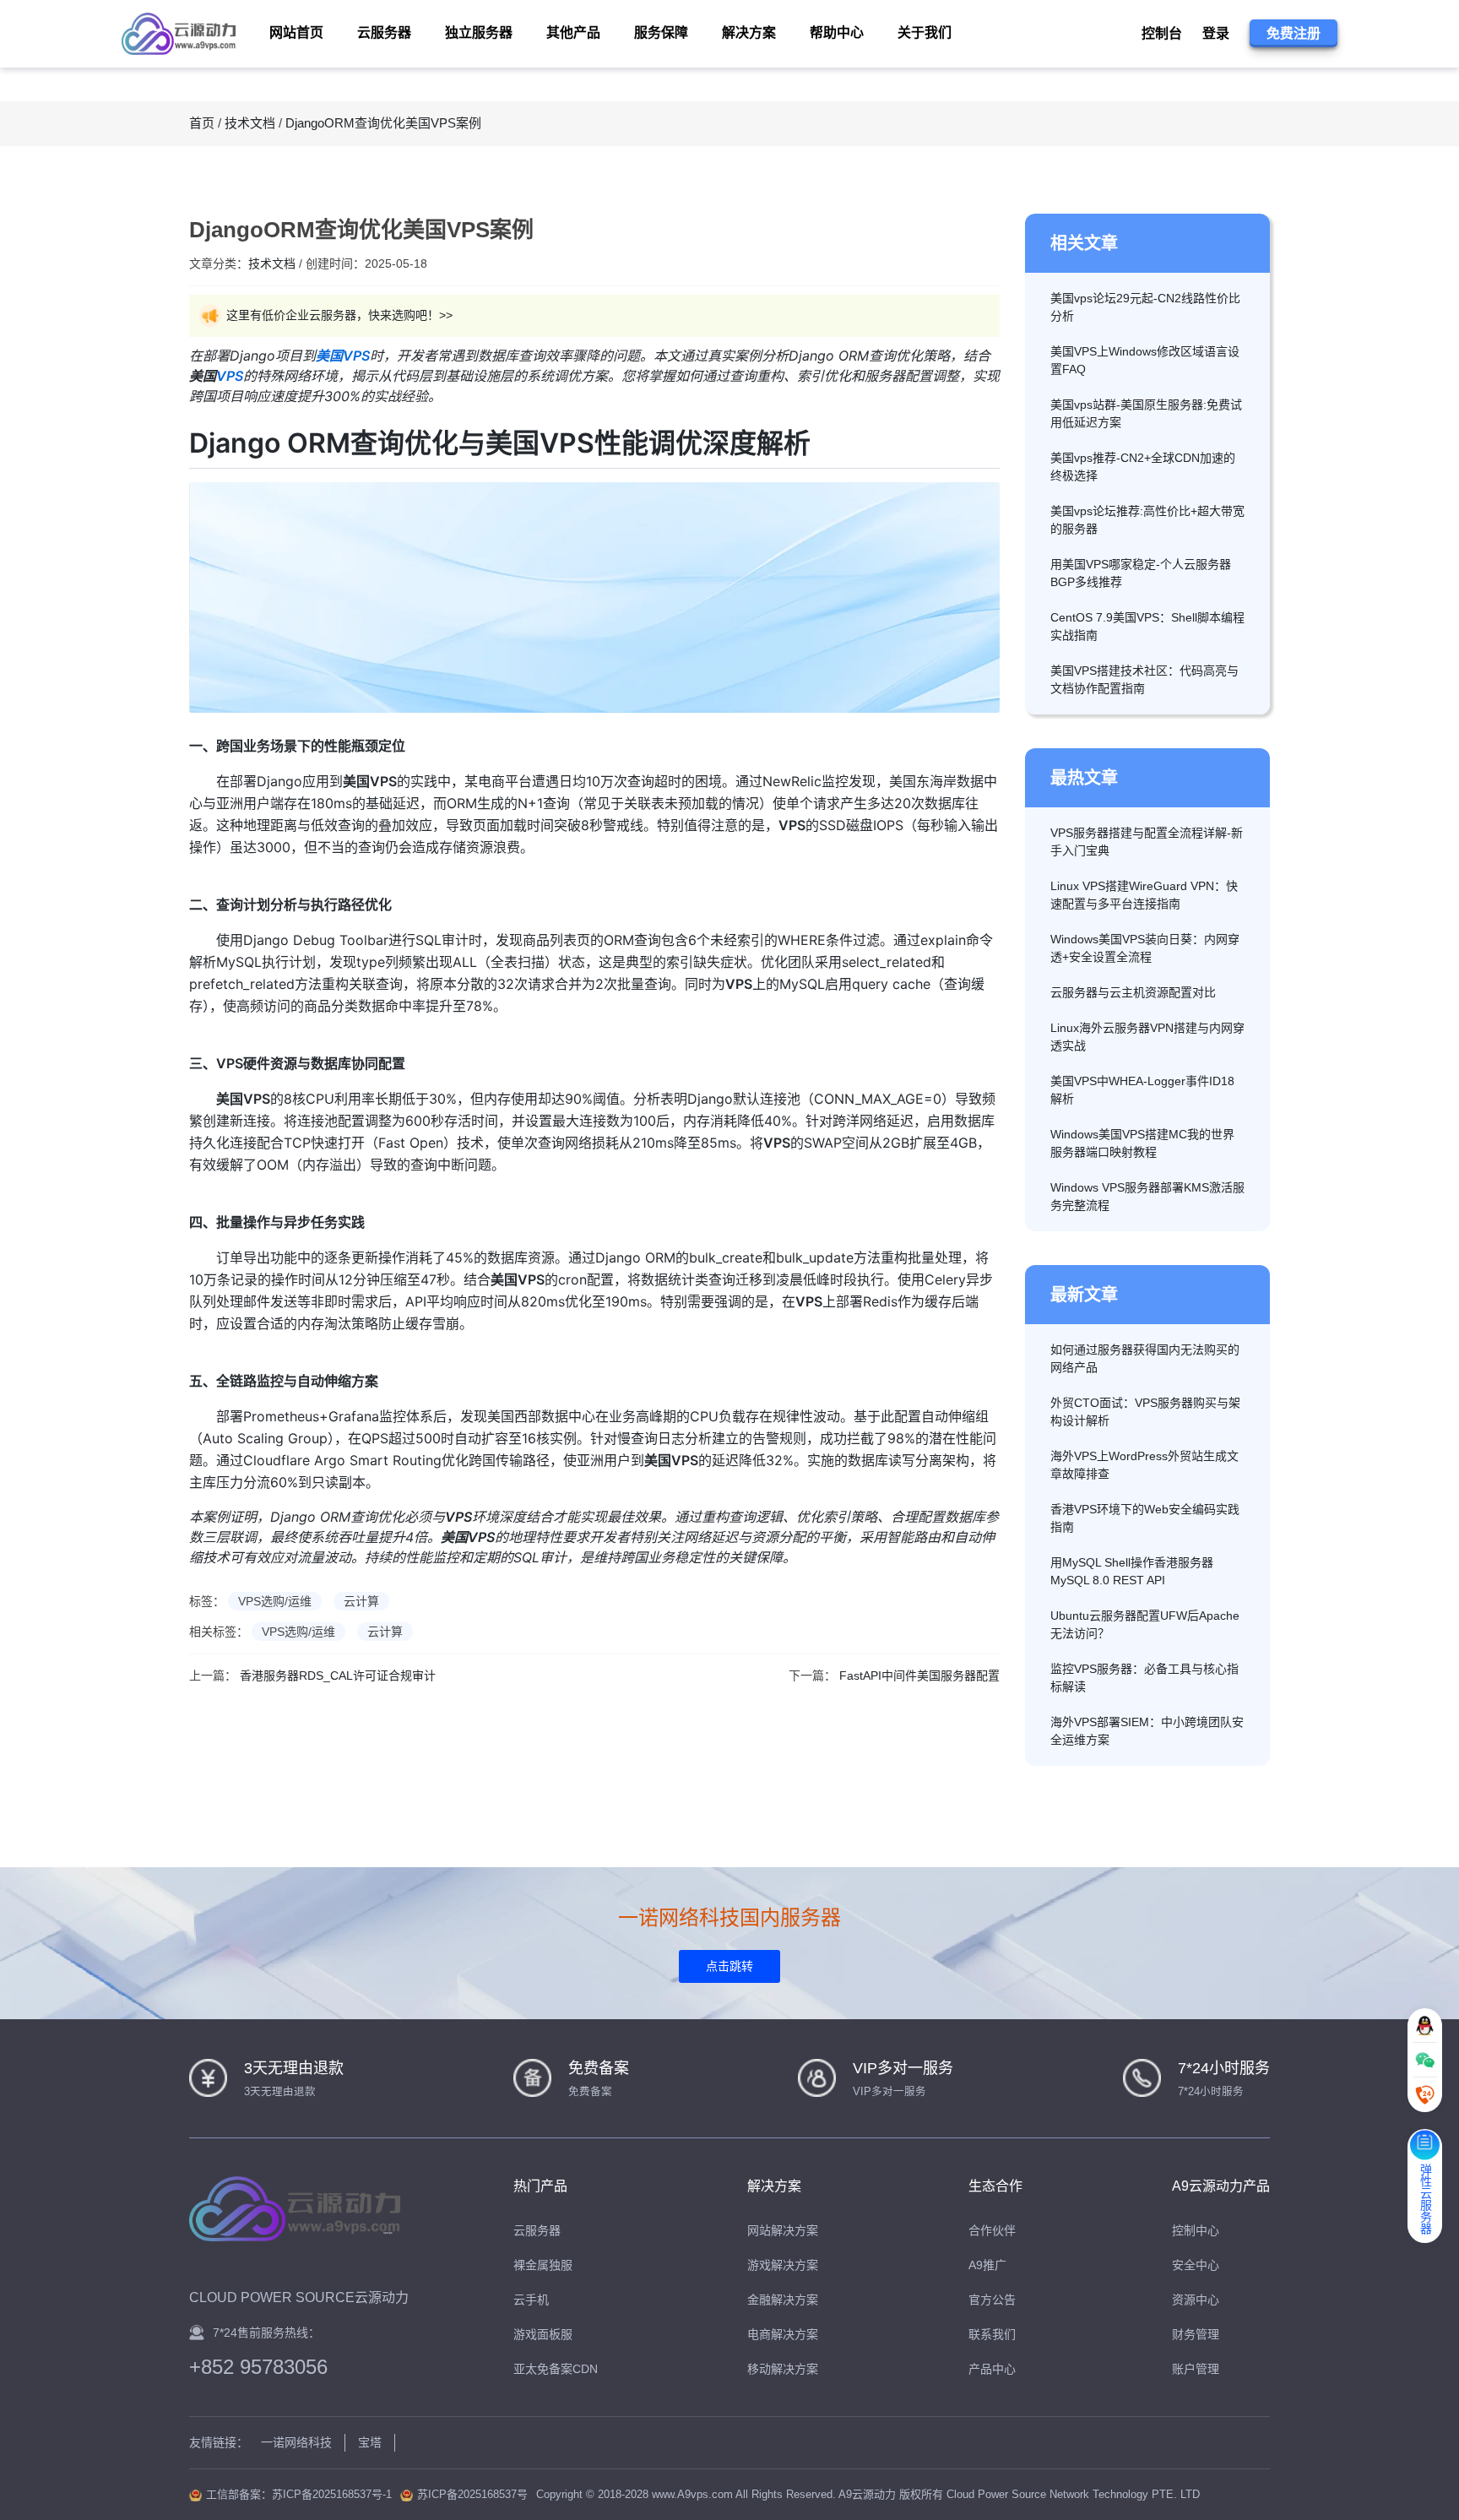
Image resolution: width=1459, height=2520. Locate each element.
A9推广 (987, 2265)
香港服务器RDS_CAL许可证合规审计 (338, 1675)
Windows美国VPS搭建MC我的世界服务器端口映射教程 (1142, 1143)
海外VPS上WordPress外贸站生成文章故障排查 (1144, 1465)
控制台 (1162, 33)
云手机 (531, 2300)
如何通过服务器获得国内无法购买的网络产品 (1145, 1358)
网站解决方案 (783, 2230)
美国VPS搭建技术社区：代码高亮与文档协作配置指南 (1144, 679)
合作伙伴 (992, 2230)
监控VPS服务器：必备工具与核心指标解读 (1144, 1678)
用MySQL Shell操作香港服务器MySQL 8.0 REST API (1132, 1571)
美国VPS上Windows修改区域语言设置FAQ (1145, 360)
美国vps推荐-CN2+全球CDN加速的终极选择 (1143, 467)
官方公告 (992, 2300)
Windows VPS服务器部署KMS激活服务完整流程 (1147, 1196)
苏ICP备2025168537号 (472, 2494)
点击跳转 (729, 1966)
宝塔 (370, 2442)
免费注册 (1294, 33)
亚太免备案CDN (556, 2369)
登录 (1216, 33)
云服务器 (537, 2230)
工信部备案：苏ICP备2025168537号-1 (299, 2494)
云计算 (361, 1601)
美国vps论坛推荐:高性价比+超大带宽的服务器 (1147, 520)
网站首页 (296, 33)
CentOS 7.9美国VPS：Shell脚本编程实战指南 (1147, 626)
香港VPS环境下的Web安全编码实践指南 (1145, 1518)
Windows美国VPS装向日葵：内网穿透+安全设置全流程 (1145, 948)
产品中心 (992, 2369)
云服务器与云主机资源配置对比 (1133, 992)
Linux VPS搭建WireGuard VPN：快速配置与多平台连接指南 (1144, 895)
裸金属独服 (543, 2265)
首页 (202, 123)
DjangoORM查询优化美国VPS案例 (383, 123)
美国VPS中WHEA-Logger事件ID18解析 (1142, 1090)
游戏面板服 (543, 2334)
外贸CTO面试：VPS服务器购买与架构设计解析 (1145, 1412)
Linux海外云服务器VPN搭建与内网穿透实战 (1147, 1037)
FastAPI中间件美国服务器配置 (919, 1675)
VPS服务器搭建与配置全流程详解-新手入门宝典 (1147, 842)
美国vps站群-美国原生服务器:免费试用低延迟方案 (1146, 413)
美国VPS (343, 356)
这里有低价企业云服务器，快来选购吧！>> (339, 315)
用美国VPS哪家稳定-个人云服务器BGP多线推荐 (1141, 573)
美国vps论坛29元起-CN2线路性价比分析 (1145, 307)
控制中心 (1196, 2230)
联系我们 (992, 2334)
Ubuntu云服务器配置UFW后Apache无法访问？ (1145, 1624)
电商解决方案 (783, 2334)
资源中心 (1196, 2300)
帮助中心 (837, 33)
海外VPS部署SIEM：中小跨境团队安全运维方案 (1147, 1731)
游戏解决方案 (783, 2265)
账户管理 (1196, 2369)
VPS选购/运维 (275, 1601)
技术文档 (250, 123)
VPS (230, 376)
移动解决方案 (783, 2369)
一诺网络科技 (296, 2442)
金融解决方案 (783, 2300)
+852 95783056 (258, 2367)
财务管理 (1196, 2334)
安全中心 (1196, 2265)
